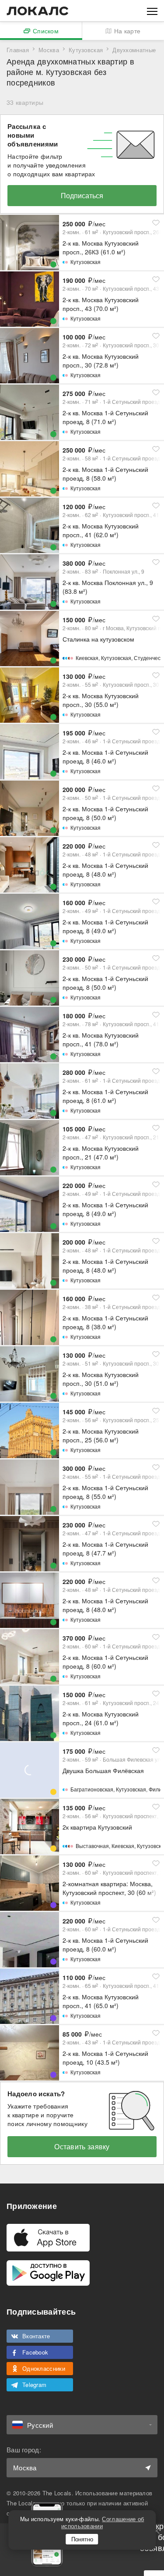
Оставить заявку (82, 2146)
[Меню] (152, 11)
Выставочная (92, 1846)
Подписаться (82, 195)
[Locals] (38, 11)
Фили (155, 1789)
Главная (18, 50)
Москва (49, 50)
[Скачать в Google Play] (48, 2273)
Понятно (82, 2539)
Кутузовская (86, 50)
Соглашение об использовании (103, 2522)
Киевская (87, 658)
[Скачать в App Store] (48, 2238)
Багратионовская (92, 1789)
